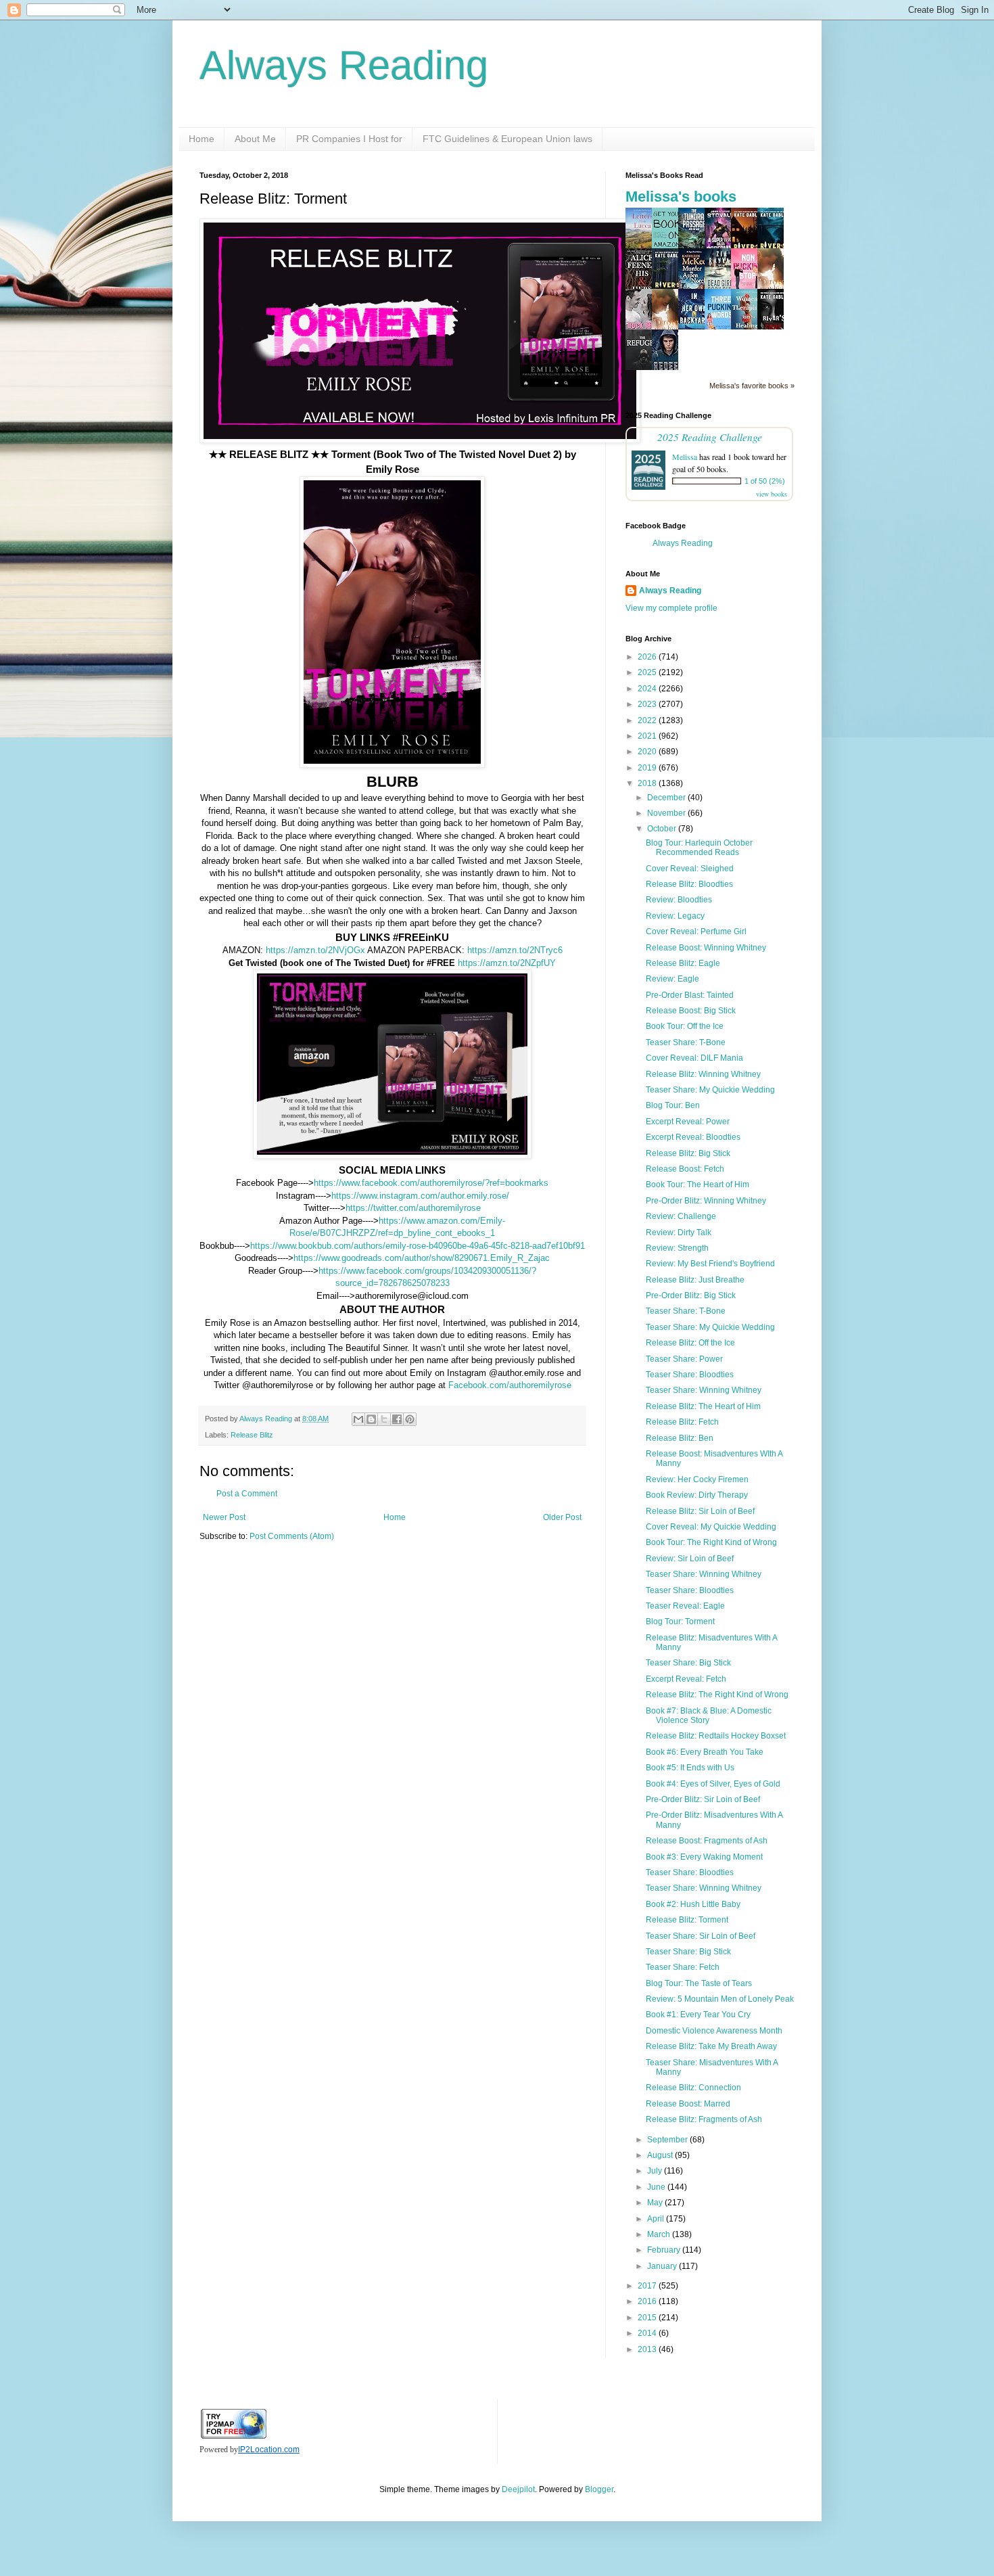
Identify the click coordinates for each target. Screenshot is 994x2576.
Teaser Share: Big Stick (688, 1663)
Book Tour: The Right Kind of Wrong (711, 1542)
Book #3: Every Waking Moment (704, 1857)
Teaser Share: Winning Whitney (704, 1390)
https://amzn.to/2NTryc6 (515, 950)
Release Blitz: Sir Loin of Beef (700, 1511)
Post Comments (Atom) (292, 1536)
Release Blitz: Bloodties (689, 884)
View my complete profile (671, 608)
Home (202, 139)
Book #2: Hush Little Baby (693, 1904)
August (661, 2155)
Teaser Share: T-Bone (686, 1042)
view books (772, 494)
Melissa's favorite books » (752, 386)
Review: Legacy (675, 916)
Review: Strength (677, 1248)
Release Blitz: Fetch (682, 1422)
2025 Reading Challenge (710, 437)
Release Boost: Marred (688, 2104)
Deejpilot (518, 2489)
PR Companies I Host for (349, 139)
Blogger (599, 2489)
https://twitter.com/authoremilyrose (413, 1208)
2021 (648, 736)
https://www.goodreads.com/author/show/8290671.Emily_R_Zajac (422, 1258)
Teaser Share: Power (684, 1359)
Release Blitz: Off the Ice (690, 1343)
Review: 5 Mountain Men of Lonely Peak (720, 1999)
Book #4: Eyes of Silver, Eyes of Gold (713, 1784)
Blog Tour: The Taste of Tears (699, 1983)
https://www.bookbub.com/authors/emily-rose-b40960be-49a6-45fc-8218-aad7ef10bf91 (418, 1246)
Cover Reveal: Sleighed (690, 869)
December (667, 798)
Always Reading (344, 65)
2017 (648, 2286)
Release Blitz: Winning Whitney (703, 1074)
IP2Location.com (269, 2449)
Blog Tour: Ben (673, 1105)
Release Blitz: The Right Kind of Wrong (717, 1695)
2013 (648, 2349)
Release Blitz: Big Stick (688, 1153)
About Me (255, 139)
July (656, 2171)
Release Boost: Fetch (685, 1169)
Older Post (562, 1517)
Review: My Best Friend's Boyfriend (710, 1264)
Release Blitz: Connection (693, 2088)
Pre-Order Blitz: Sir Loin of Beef (703, 1799)
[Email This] (358, 1419)
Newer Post (224, 1517)
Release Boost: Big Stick (691, 1011)
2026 (648, 657)
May (656, 2203)
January (663, 2266)
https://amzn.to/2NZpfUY (507, 963)
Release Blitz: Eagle (683, 963)
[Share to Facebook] (397, 1419)
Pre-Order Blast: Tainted (690, 995)
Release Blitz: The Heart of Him (703, 1406)
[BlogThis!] (371, 1419)
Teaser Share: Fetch (683, 1967)
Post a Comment (247, 1494)
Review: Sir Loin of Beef (690, 1559)
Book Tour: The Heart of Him (697, 1184)
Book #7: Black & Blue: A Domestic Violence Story (709, 1716)
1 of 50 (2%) (765, 481)
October (663, 829)
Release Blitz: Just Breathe (695, 1280)
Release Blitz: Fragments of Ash (704, 2119)
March (660, 2234)
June (657, 2187)
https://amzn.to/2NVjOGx (315, 950)
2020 (648, 752)
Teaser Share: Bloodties (690, 1375)
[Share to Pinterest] (410, 1419)
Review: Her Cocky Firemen (697, 1479)
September (668, 2140)
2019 (648, 768)
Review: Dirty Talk (679, 1233)
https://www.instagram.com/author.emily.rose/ (420, 1196)
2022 (648, 720)
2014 (648, 2333)
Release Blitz (252, 1435)
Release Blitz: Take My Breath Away (711, 2046)
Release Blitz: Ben (680, 1438)
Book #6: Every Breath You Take (705, 1752)
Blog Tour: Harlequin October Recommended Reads (699, 848)
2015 (648, 2318)
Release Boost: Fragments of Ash (707, 1841)
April (657, 2219)
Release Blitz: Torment (687, 1920)
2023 (648, 704)
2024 (648, 689)
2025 (648, 672)
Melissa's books (681, 197)
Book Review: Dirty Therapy (697, 1495)
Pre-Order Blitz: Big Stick (691, 1295)
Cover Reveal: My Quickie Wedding (711, 1527)
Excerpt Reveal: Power (688, 1122)
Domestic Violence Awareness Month (714, 2031)
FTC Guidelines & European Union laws (507, 139)
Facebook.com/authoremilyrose (510, 1385)
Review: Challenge (681, 1216)
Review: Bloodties (679, 900)
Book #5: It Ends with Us (690, 1768)
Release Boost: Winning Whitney (706, 948)
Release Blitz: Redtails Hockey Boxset (716, 1736)
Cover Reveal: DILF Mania (694, 1058)
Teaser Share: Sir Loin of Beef (701, 1936)
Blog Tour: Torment (680, 1621)
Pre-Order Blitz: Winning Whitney (706, 1201)
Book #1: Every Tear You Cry (698, 2015)
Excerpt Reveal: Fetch (686, 1679)
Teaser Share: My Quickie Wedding (710, 1090)
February (665, 2250)
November (667, 813)
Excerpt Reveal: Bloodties (693, 1137)
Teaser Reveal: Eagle (685, 1606)
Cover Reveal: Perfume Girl (696, 931)
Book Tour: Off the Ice (685, 1026)
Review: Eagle (672, 979)
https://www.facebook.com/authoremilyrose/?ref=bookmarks (431, 1183)
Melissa (685, 457)
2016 (648, 2301)
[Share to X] (384, 1419)
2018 (648, 783)
